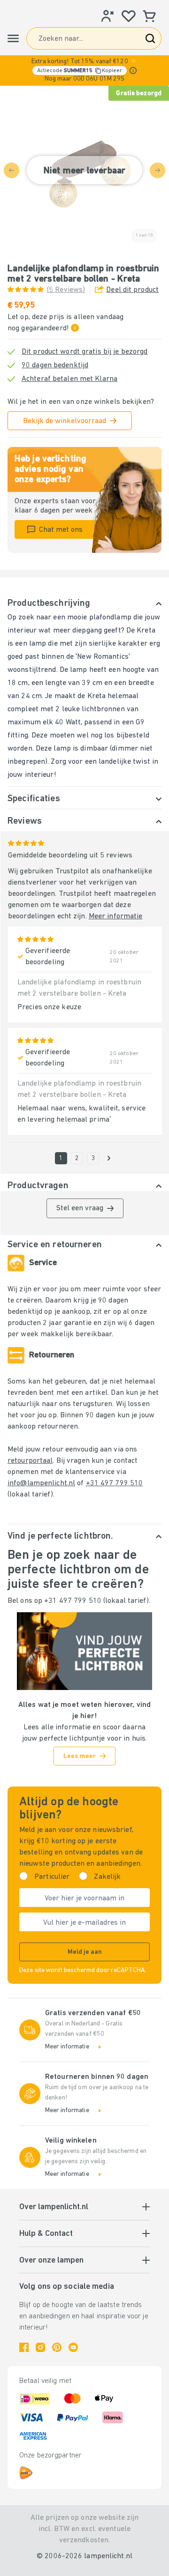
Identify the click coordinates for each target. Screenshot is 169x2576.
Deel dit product (132, 290)
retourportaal (30, 1461)
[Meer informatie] (133, 71)
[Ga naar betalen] (109, 1158)
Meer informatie (116, 916)
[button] (84, 71)
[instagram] (40, 2347)
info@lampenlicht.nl (41, 1483)
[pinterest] (57, 2347)
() (66, 290)
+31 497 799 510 (115, 1483)
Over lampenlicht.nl (54, 2207)
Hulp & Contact (46, 2234)
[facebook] (24, 2347)
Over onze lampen (51, 2261)
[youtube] (73, 2347)
